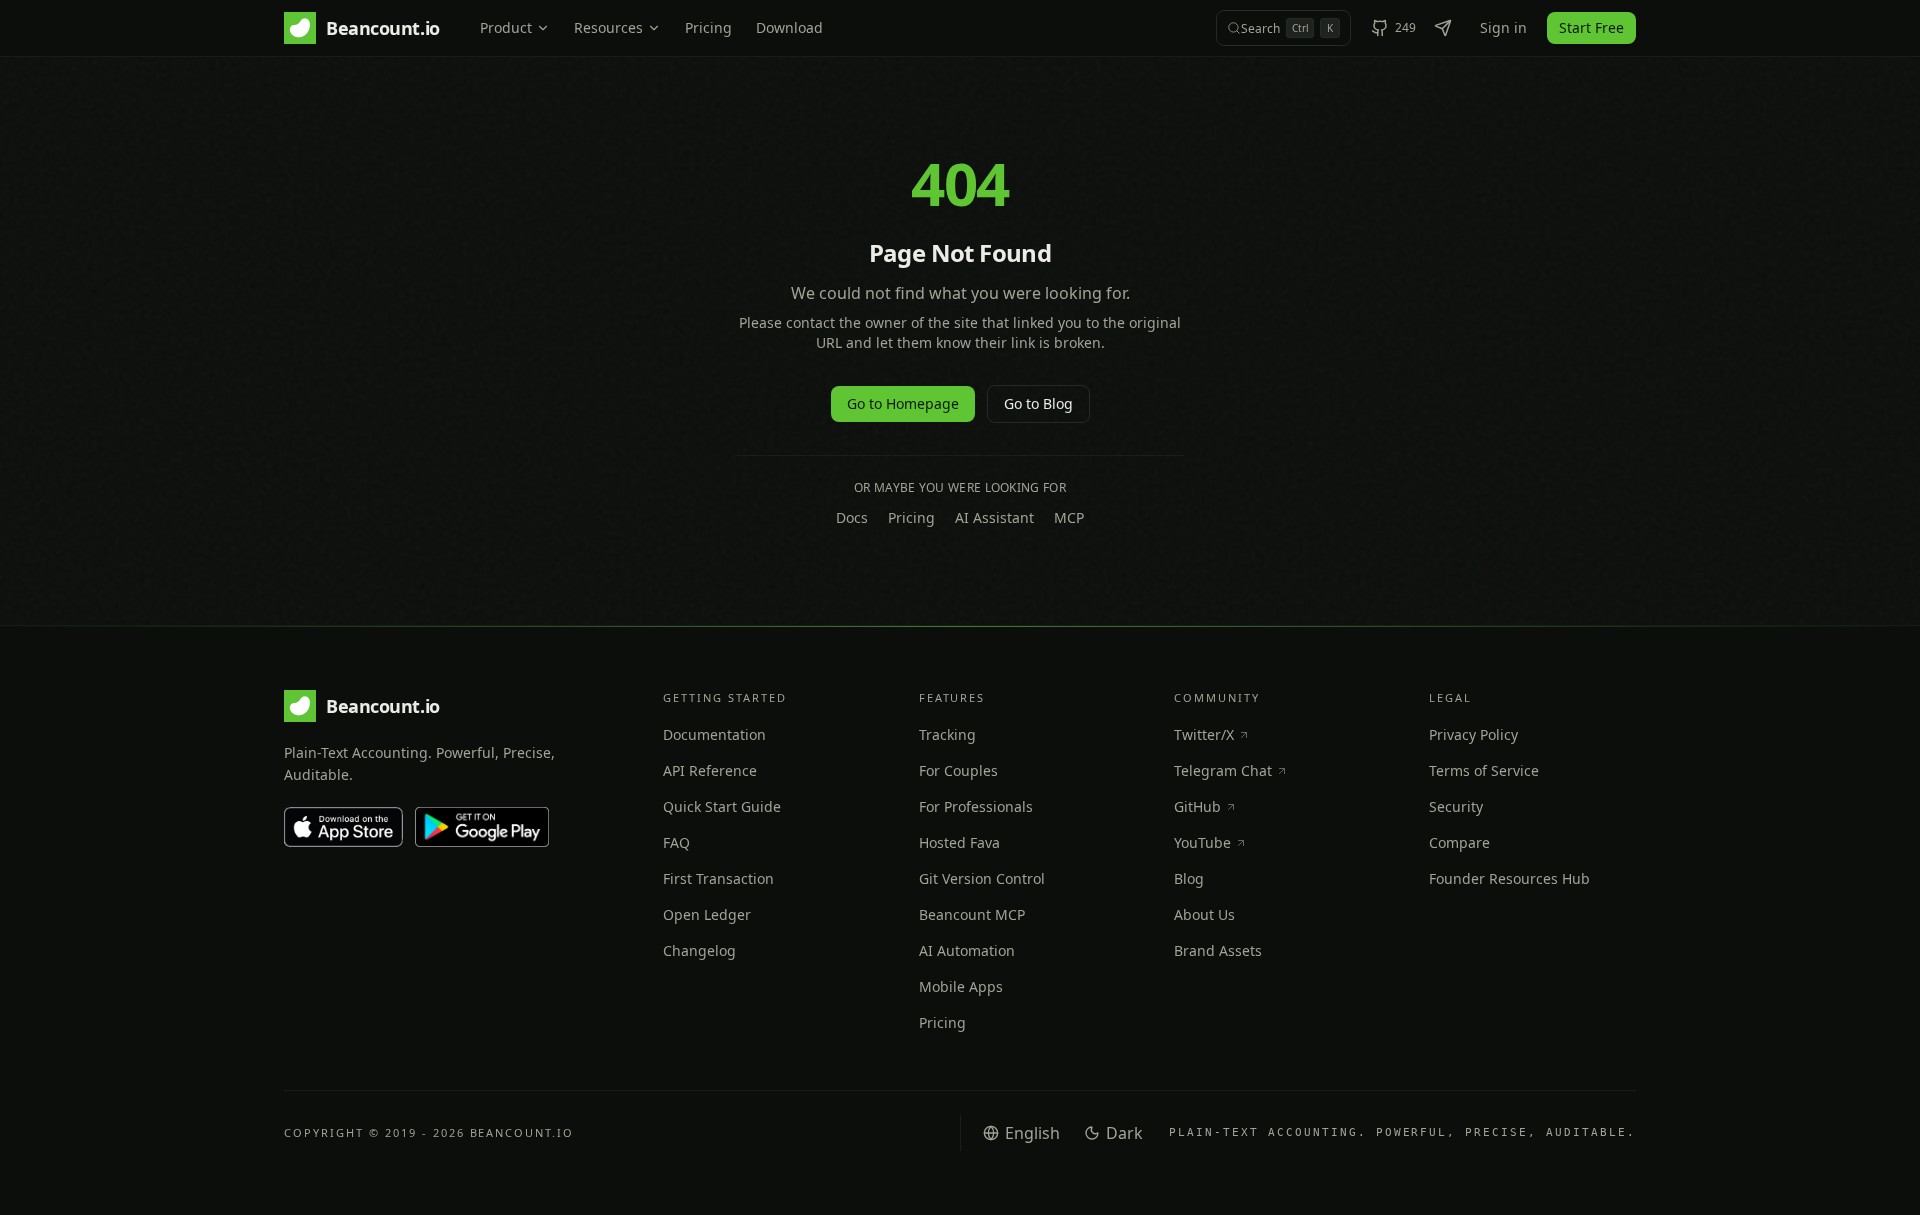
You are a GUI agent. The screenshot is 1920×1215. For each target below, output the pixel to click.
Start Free (1591, 27)
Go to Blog (1038, 403)
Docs (852, 517)
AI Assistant (994, 517)
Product (506, 27)
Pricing (708, 27)
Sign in (1503, 27)
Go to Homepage (903, 403)
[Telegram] (1443, 28)
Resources (608, 27)
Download (789, 27)
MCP (1069, 517)
